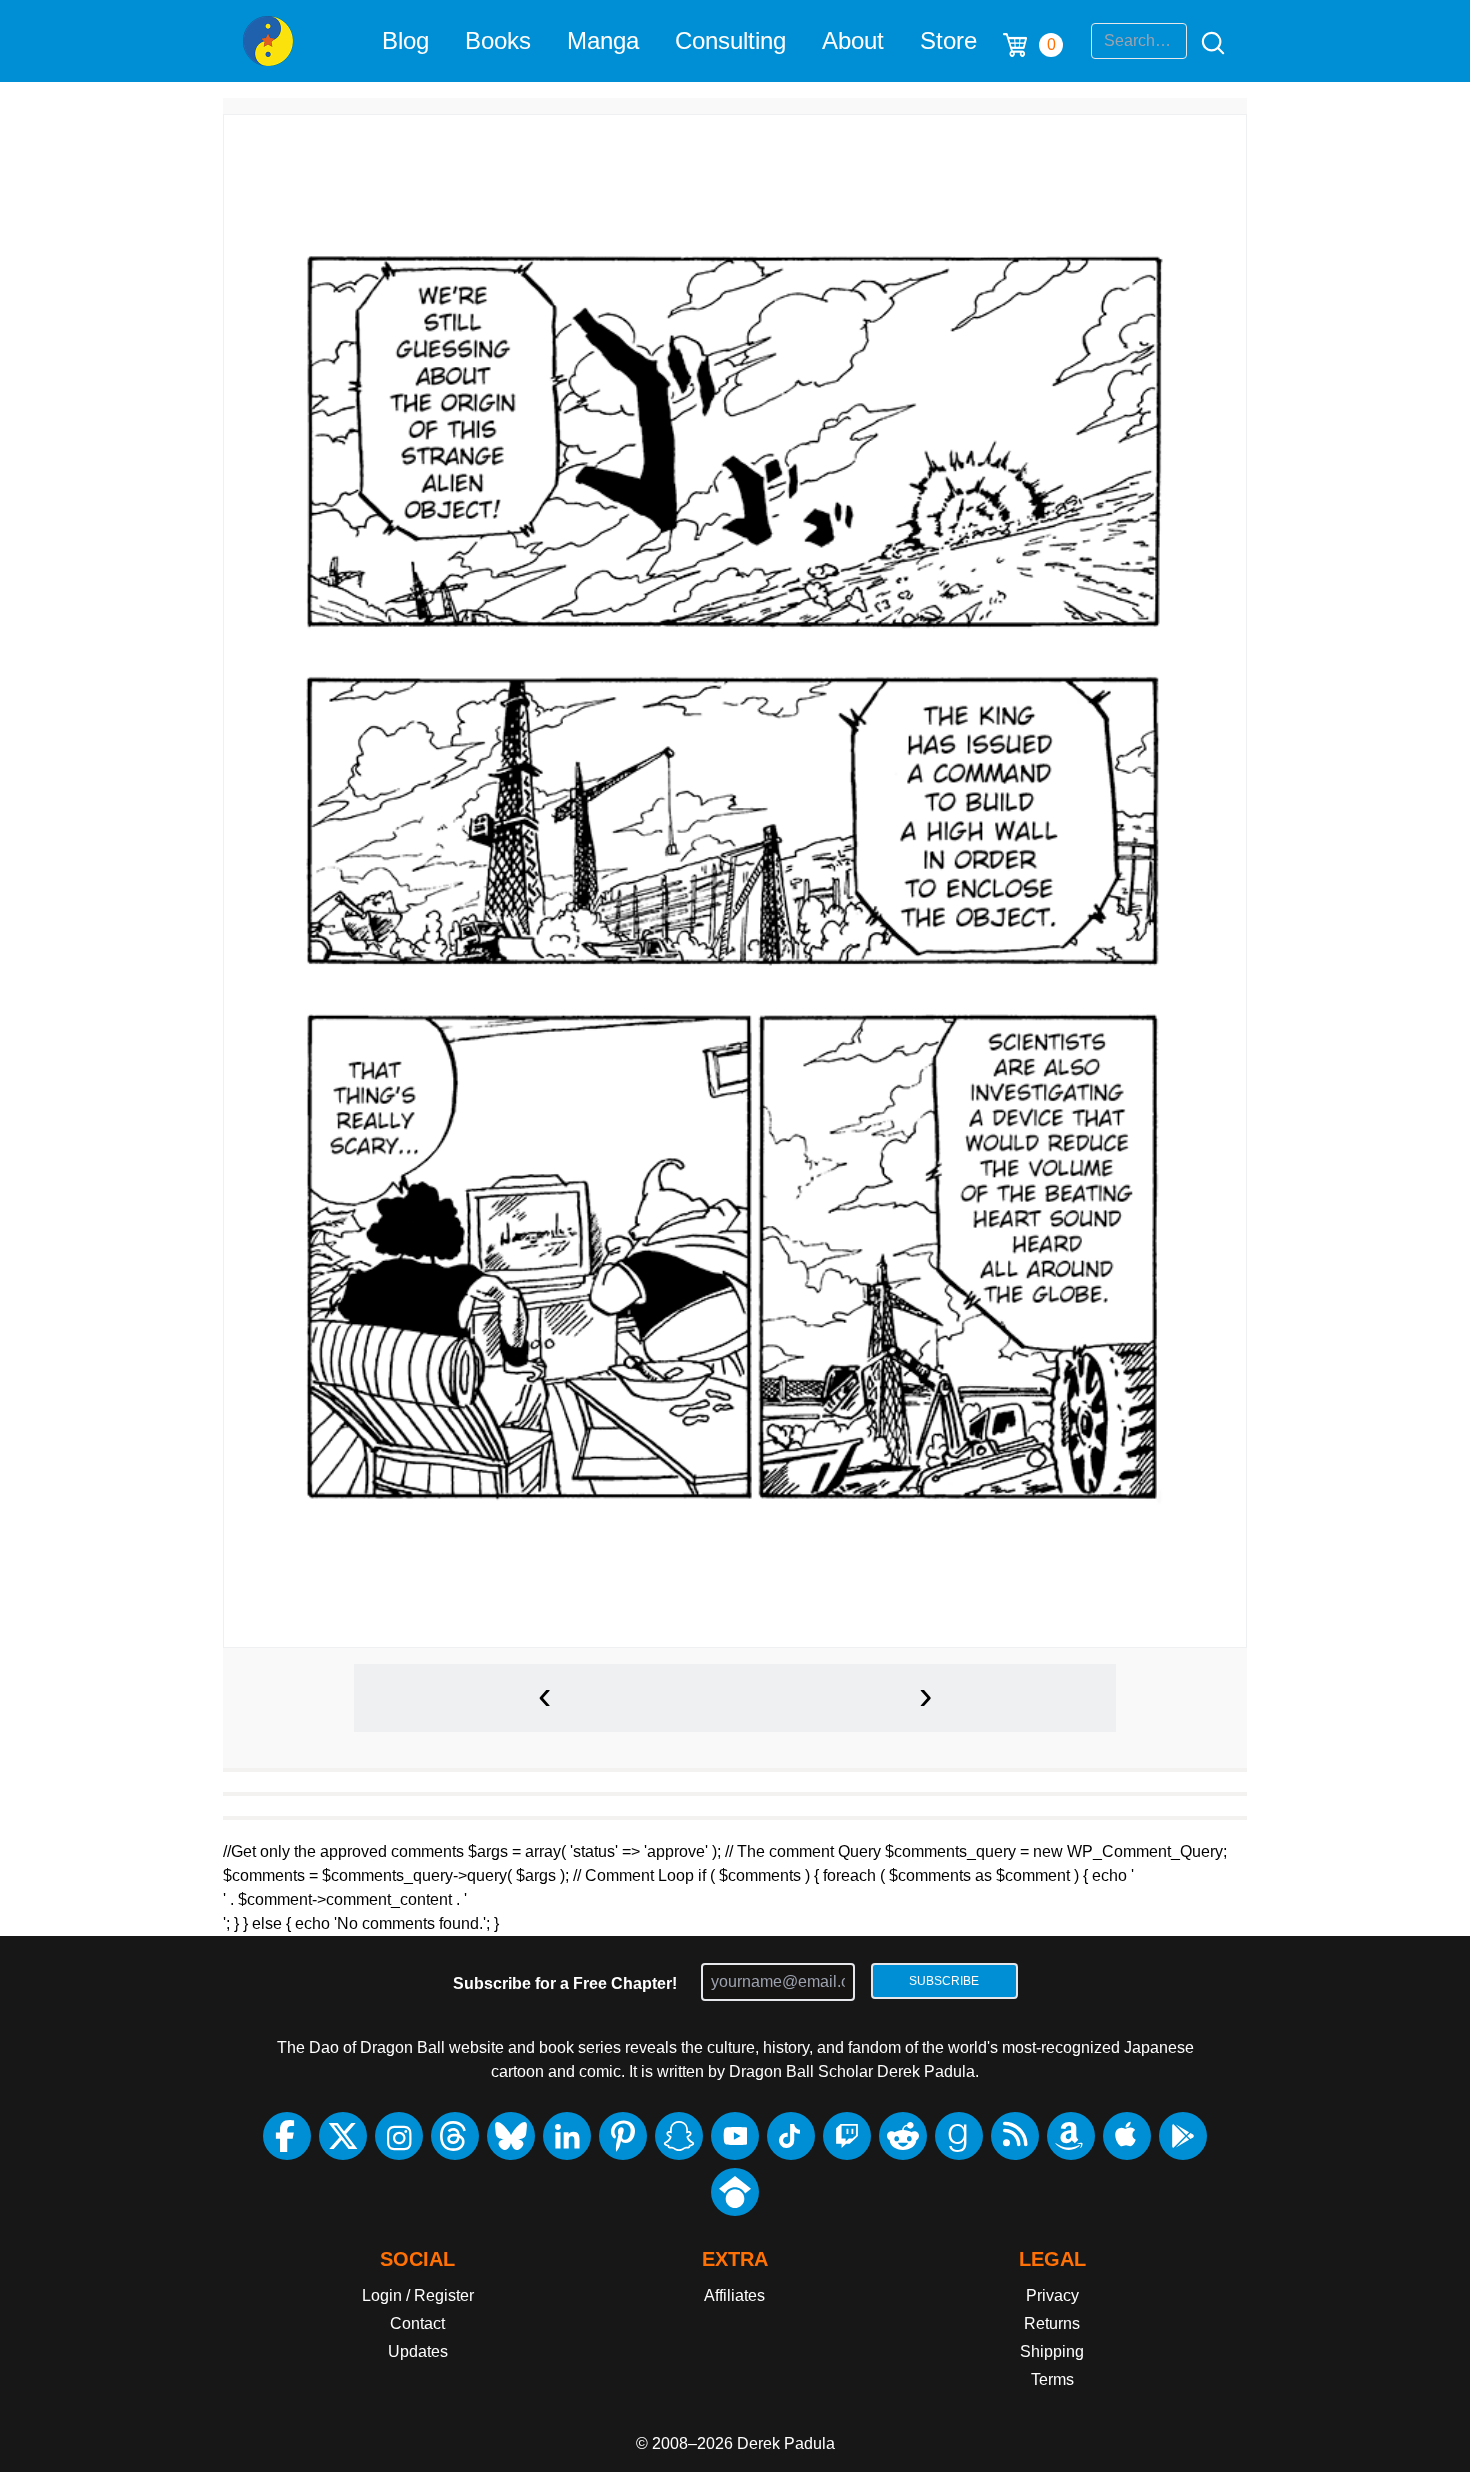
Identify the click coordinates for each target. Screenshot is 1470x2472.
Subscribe (944, 1981)
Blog (405, 40)
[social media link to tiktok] (791, 2136)
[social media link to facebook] (287, 2136)
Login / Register (418, 2295)
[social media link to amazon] (1071, 2136)
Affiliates (734, 2295)
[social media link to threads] (455, 2136)
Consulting (730, 40)
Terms (1052, 2379)
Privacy (1052, 2295)
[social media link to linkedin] (567, 2136)
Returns (1052, 2323)
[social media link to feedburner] (1015, 2136)
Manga (603, 40)
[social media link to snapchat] (679, 2136)
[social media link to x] (343, 2136)
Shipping (1052, 2351)
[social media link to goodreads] (959, 2136)
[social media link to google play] (1183, 2136)
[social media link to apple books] (1127, 2136)
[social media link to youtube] (735, 2136)
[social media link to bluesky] (511, 2136)
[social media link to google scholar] (735, 2192)
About (853, 40)
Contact (417, 2323)
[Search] (1207, 41)
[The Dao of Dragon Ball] (268, 41)
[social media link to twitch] (847, 2136)
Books (498, 40)
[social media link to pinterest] (623, 2136)
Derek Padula (786, 2443)
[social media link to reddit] (903, 2136)
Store (948, 40)
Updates (418, 2351)
